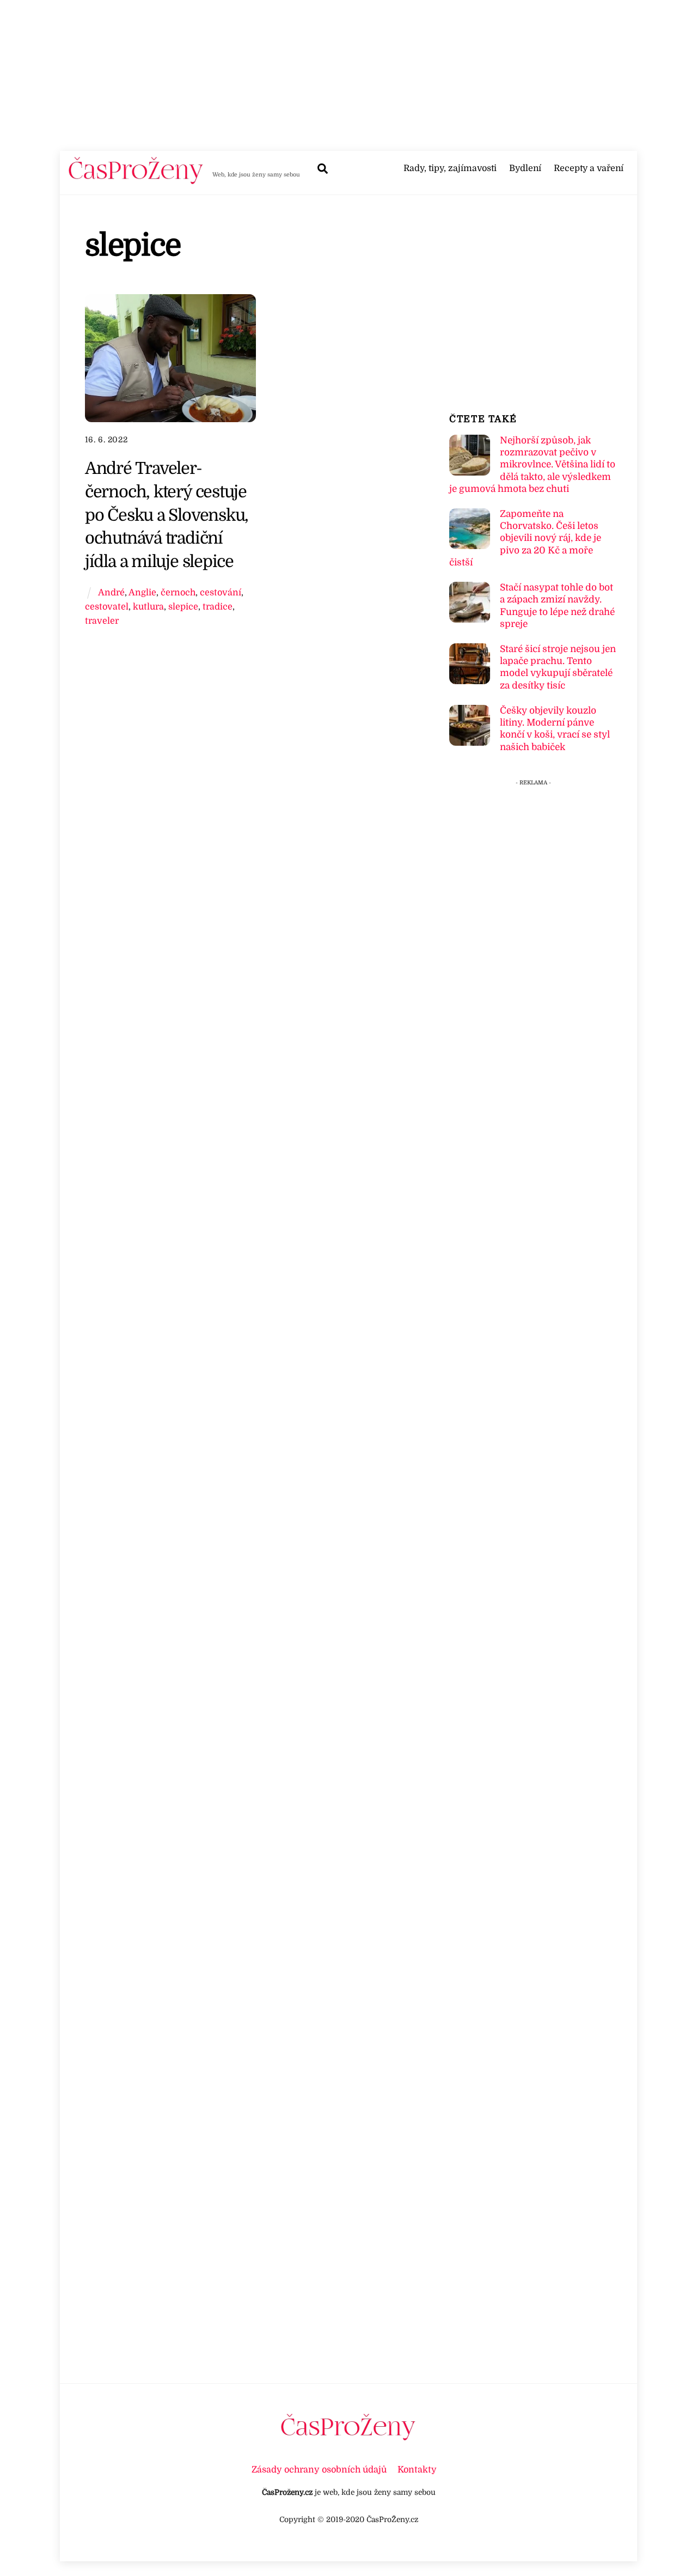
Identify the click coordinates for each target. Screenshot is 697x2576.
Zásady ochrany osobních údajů (319, 2470)
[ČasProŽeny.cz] (136, 181)
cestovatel (107, 607)
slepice (183, 607)
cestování (221, 592)
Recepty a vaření (589, 168)
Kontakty (417, 2470)
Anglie (142, 592)
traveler (102, 621)
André (111, 592)
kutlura (148, 607)
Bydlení (525, 168)
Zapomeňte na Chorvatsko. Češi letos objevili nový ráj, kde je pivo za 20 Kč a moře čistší (525, 538)
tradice (218, 607)
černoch (178, 592)
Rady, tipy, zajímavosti (450, 168)
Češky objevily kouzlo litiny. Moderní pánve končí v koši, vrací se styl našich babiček (555, 729)
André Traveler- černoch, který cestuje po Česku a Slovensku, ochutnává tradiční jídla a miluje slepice (167, 515)
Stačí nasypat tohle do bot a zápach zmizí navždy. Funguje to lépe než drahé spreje (557, 606)
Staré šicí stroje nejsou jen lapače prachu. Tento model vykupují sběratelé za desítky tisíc (558, 667)
